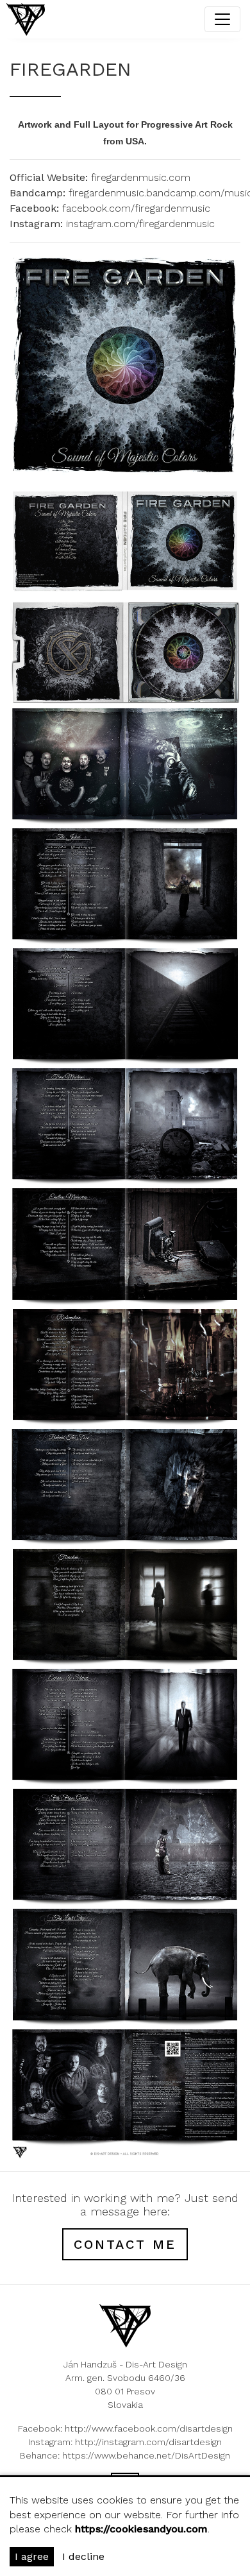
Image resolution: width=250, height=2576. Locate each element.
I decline (83, 2556)
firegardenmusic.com (141, 177)
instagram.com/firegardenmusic (140, 224)
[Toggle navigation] (222, 19)
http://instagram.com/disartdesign (148, 2442)
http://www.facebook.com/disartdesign (149, 2428)
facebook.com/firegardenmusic (136, 208)
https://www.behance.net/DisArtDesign (146, 2455)
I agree (32, 2556)
